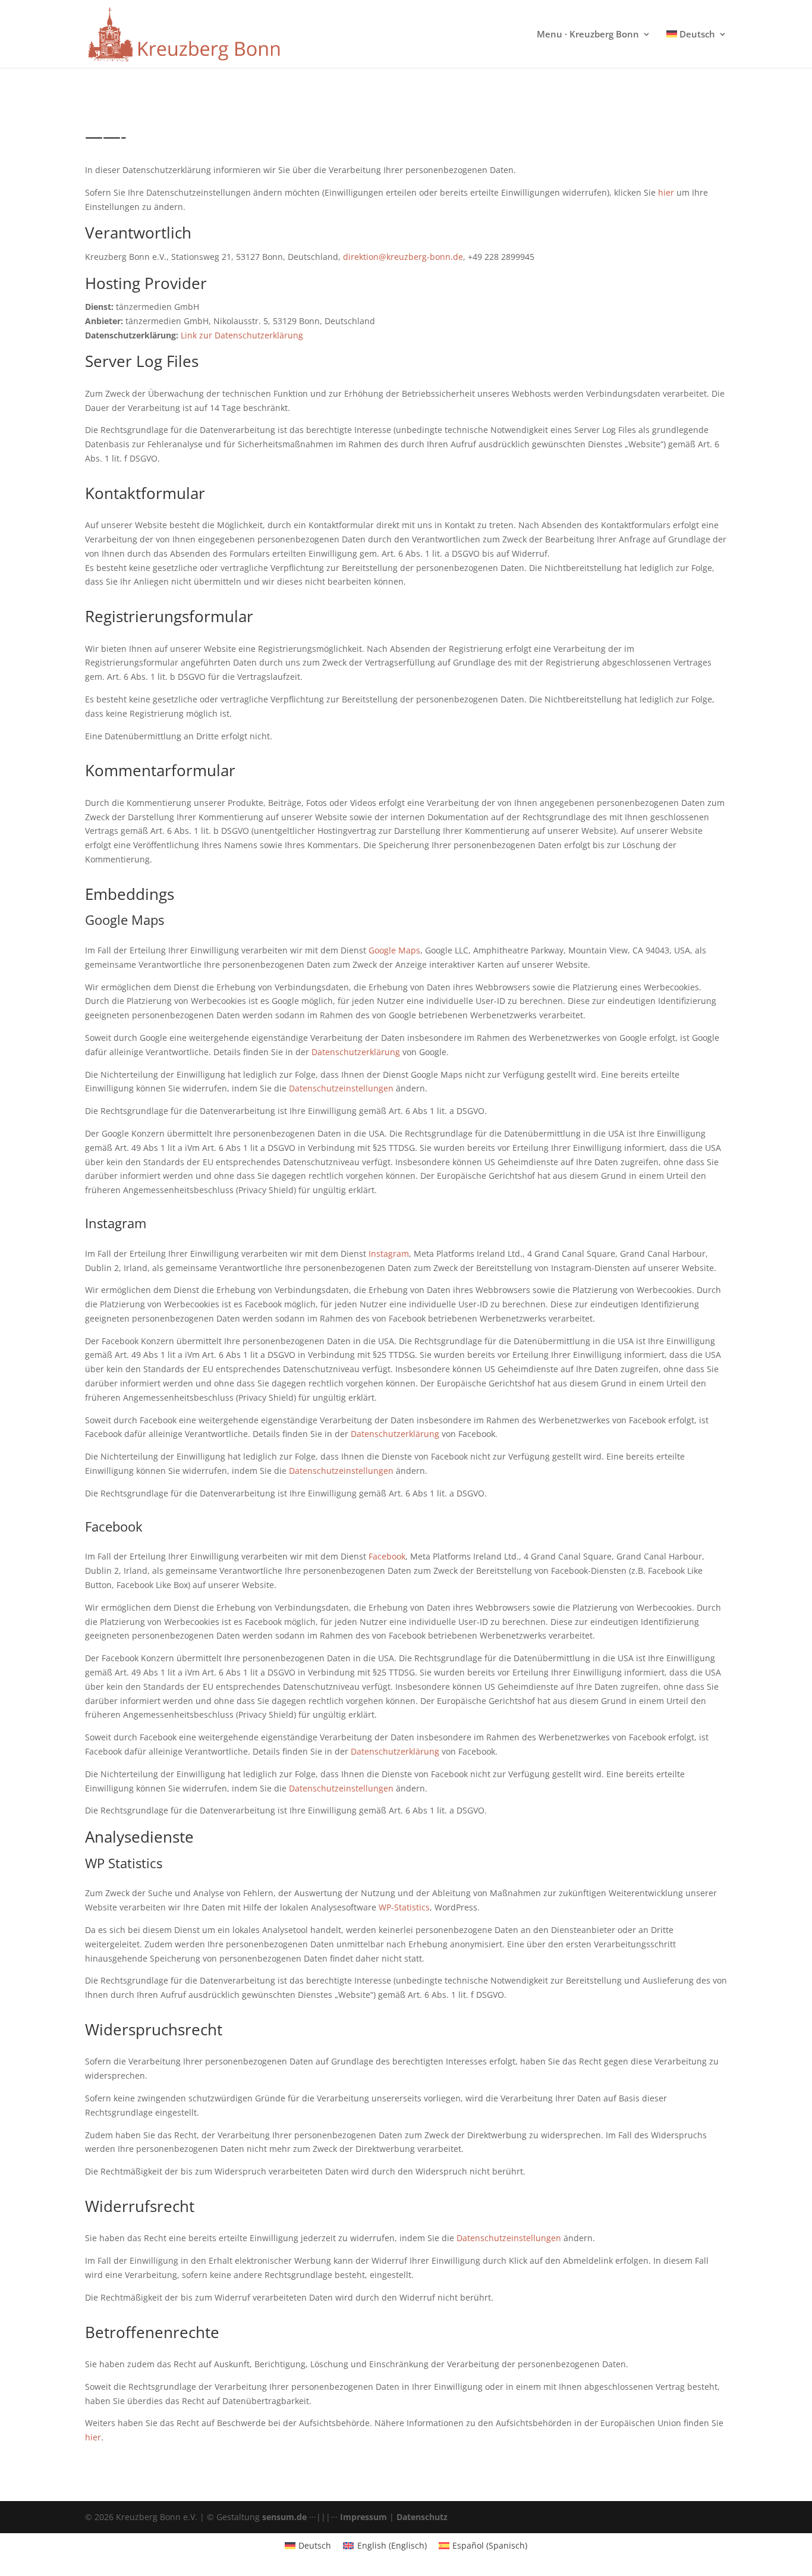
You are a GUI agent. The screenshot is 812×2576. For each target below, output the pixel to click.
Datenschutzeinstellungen (341, 1088)
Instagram (389, 1254)
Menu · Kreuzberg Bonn (588, 35)
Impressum (363, 2517)
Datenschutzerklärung (356, 1052)
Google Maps (394, 950)
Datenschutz (422, 2517)
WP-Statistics (404, 1907)
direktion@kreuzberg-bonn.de (403, 257)
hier (666, 192)
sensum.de (284, 2517)
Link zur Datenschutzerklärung (242, 335)
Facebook (387, 1556)
